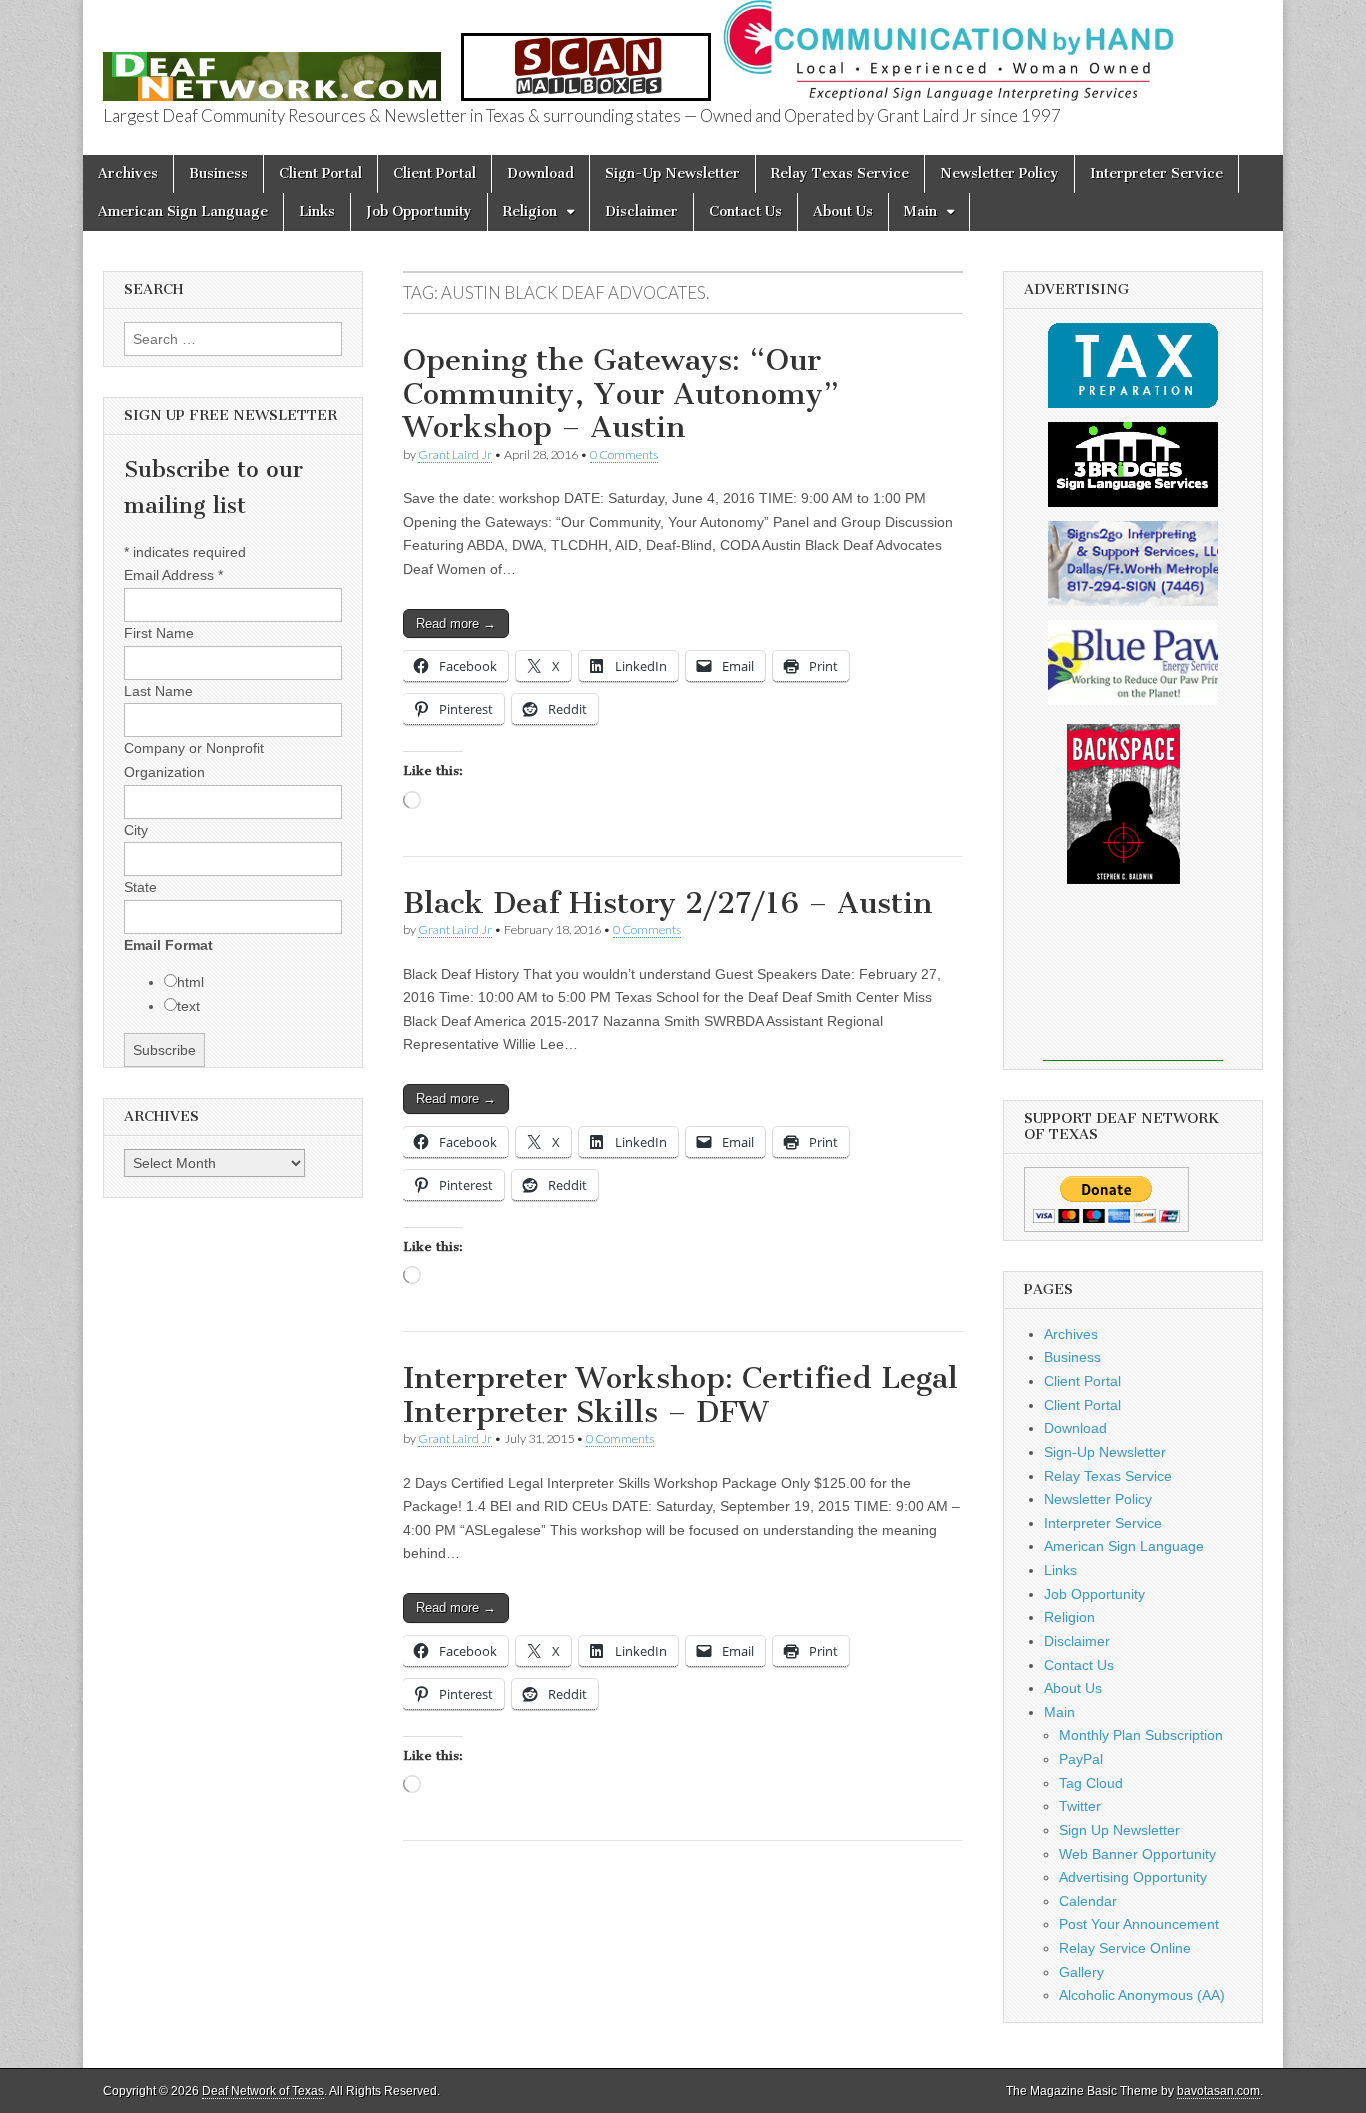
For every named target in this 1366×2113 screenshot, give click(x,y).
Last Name (158, 691)
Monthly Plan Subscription (1141, 1735)
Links (317, 211)
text (188, 1006)
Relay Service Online (1125, 1948)
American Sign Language (183, 211)
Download (540, 173)
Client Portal (320, 173)
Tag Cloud (1091, 1783)
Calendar (1088, 1901)
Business (218, 173)
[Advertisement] (1133, 986)
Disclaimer (641, 211)
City (136, 830)
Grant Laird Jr (455, 454)
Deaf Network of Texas (263, 2091)
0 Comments (624, 454)
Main (920, 211)
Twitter (1080, 1806)
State (140, 887)
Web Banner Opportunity (1137, 1854)
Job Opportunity (419, 211)
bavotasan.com (1218, 2091)
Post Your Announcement (1139, 1924)
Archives (128, 173)
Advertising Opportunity (1133, 1877)
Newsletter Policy (999, 173)
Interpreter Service (1156, 173)
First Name (159, 633)
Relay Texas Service (840, 173)
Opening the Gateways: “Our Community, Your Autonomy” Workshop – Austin (621, 393)
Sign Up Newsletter (1119, 1830)
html (190, 982)
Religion (530, 211)
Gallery (1081, 1972)
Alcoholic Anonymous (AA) (1142, 1995)
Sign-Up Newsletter (672, 173)
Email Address (173, 575)
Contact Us (745, 211)
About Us (843, 211)
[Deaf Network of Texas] (272, 65)
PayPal (1081, 1759)
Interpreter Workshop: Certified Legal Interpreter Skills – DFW (680, 1395)
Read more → (456, 623)
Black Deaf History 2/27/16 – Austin (668, 903)
